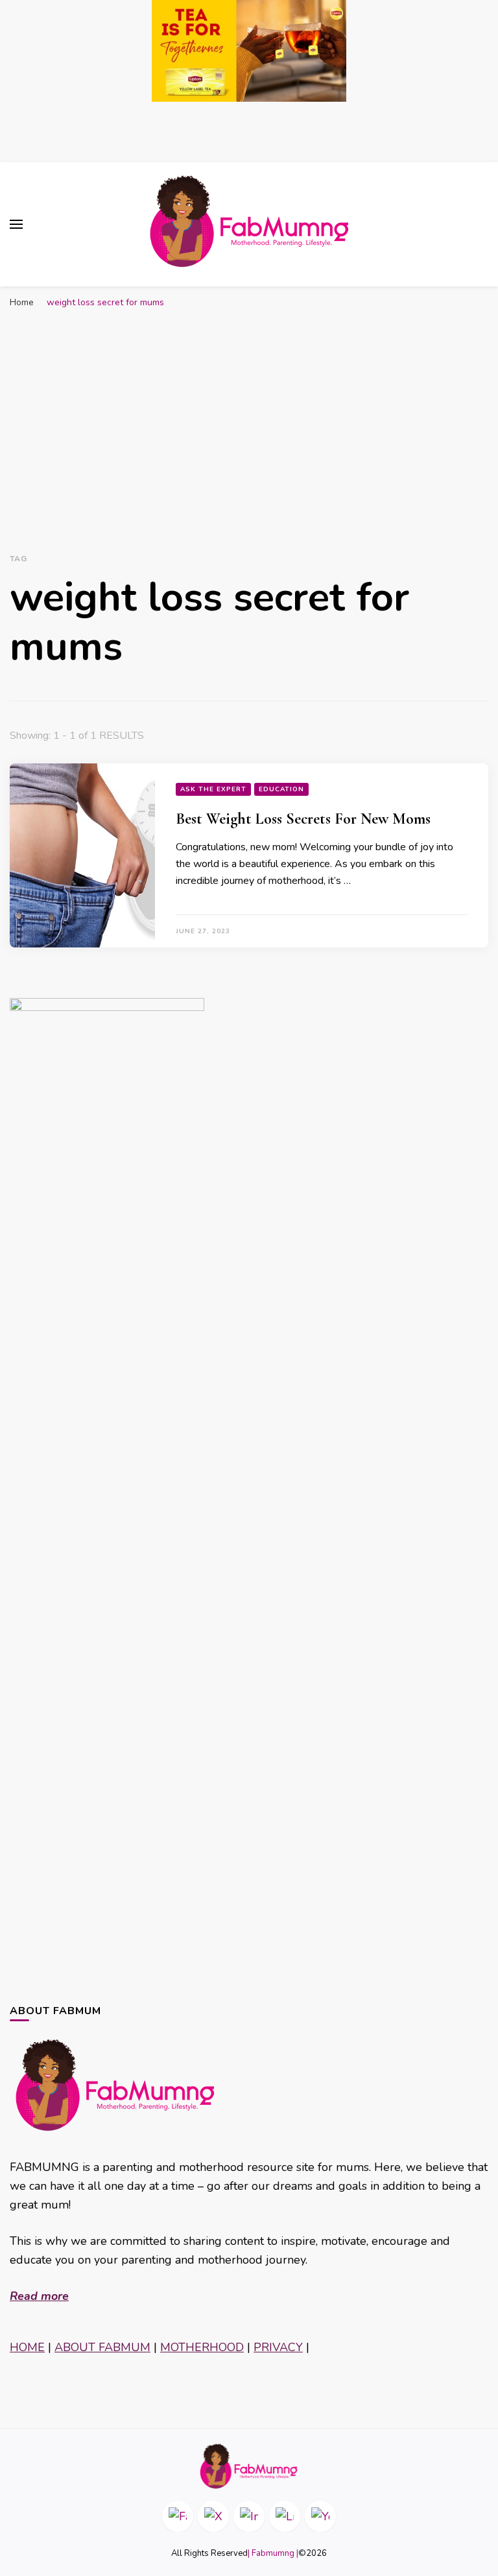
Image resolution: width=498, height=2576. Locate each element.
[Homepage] (249, 2466)
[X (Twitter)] (213, 2516)
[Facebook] (178, 2516)
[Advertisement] (249, 412)
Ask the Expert (213, 789)
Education (281, 789)
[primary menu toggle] (16, 224)
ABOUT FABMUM (102, 2347)
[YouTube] (320, 2516)
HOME (27, 2347)
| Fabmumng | (273, 2553)
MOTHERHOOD (202, 2347)
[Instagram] (249, 2516)
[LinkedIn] (285, 2516)
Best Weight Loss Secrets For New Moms (303, 819)
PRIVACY (278, 2347)
